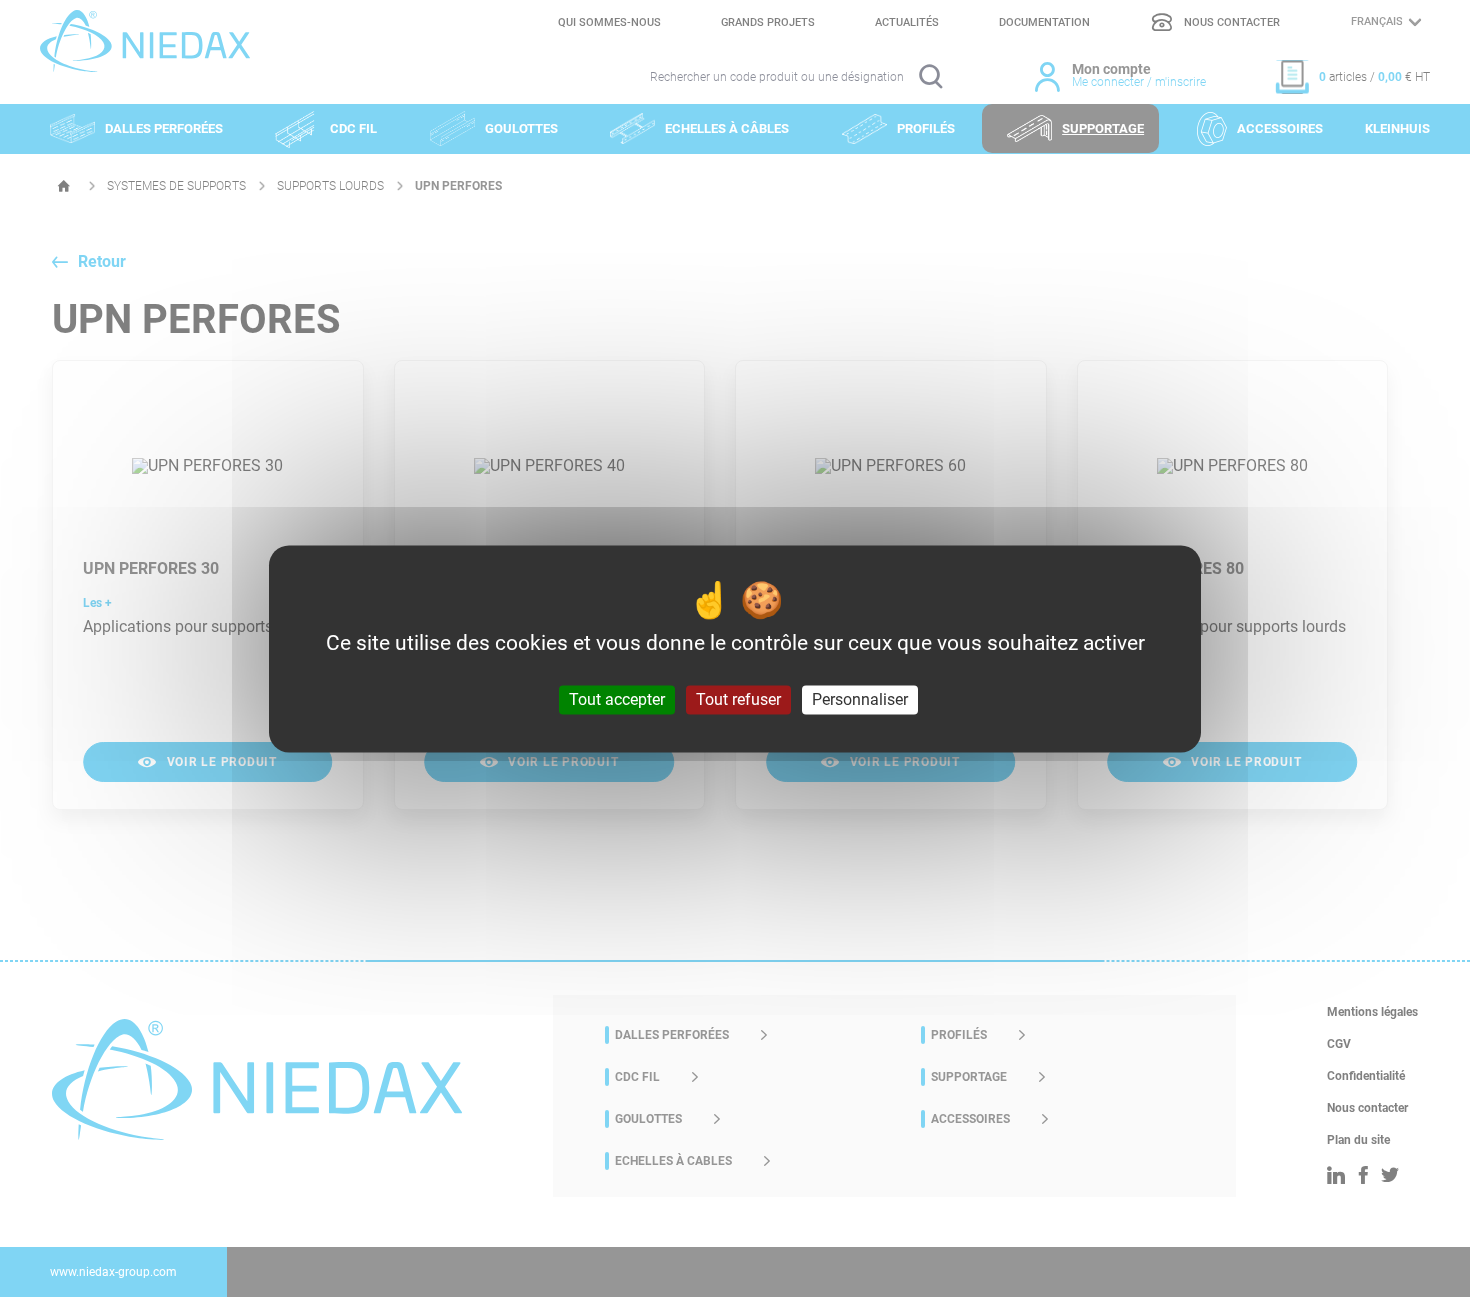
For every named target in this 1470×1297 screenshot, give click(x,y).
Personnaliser (860, 699)
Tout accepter (617, 699)
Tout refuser (738, 699)
